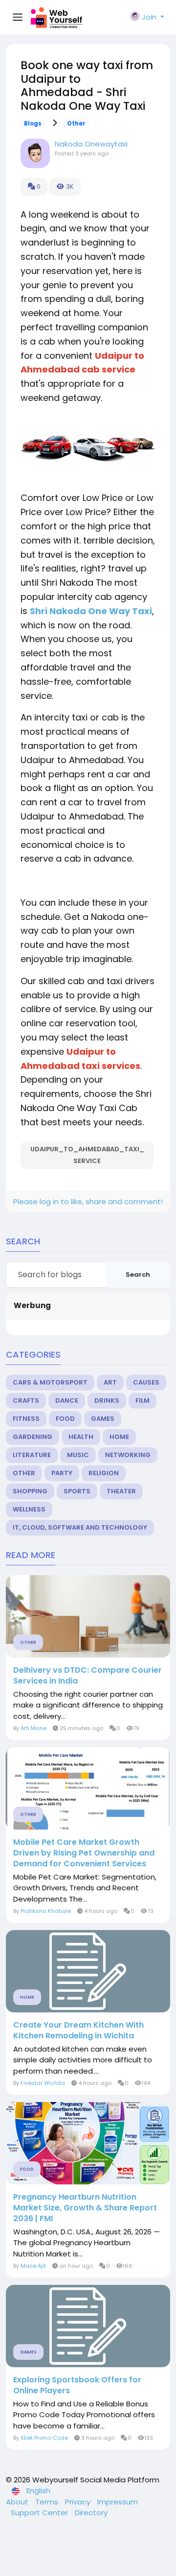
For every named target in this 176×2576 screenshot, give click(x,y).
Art (110, 1382)
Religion (104, 1473)
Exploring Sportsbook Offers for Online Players (77, 2385)
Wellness (29, 1509)
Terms (48, 2502)
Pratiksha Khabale (46, 1911)
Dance (67, 1400)
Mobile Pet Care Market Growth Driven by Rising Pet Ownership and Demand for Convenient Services (84, 1853)
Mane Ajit (33, 2266)
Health (81, 1437)
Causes (146, 1382)
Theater (121, 1491)
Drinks (107, 1400)
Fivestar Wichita (43, 2083)
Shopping (30, 1491)
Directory (91, 2513)
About (18, 2502)
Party (62, 1473)
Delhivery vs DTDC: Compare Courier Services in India (88, 1676)
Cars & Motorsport (50, 1382)
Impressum (118, 2502)
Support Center (40, 2513)
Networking (128, 1455)
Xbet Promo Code (44, 2438)
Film (143, 1400)
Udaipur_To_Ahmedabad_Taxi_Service (87, 1155)
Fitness (26, 1419)
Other (76, 124)
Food (65, 1419)
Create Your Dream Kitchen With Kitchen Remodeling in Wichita (78, 2031)
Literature (32, 1455)
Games (103, 1419)
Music (78, 1455)
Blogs (33, 124)
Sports (77, 1491)
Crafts (26, 1400)
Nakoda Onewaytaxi (91, 144)
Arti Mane (33, 1728)
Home (119, 1437)
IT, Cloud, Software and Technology (80, 1527)
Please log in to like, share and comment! (88, 1201)
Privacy (79, 2502)
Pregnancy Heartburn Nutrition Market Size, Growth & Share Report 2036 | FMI (85, 2208)
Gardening (33, 1437)
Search (138, 1275)
